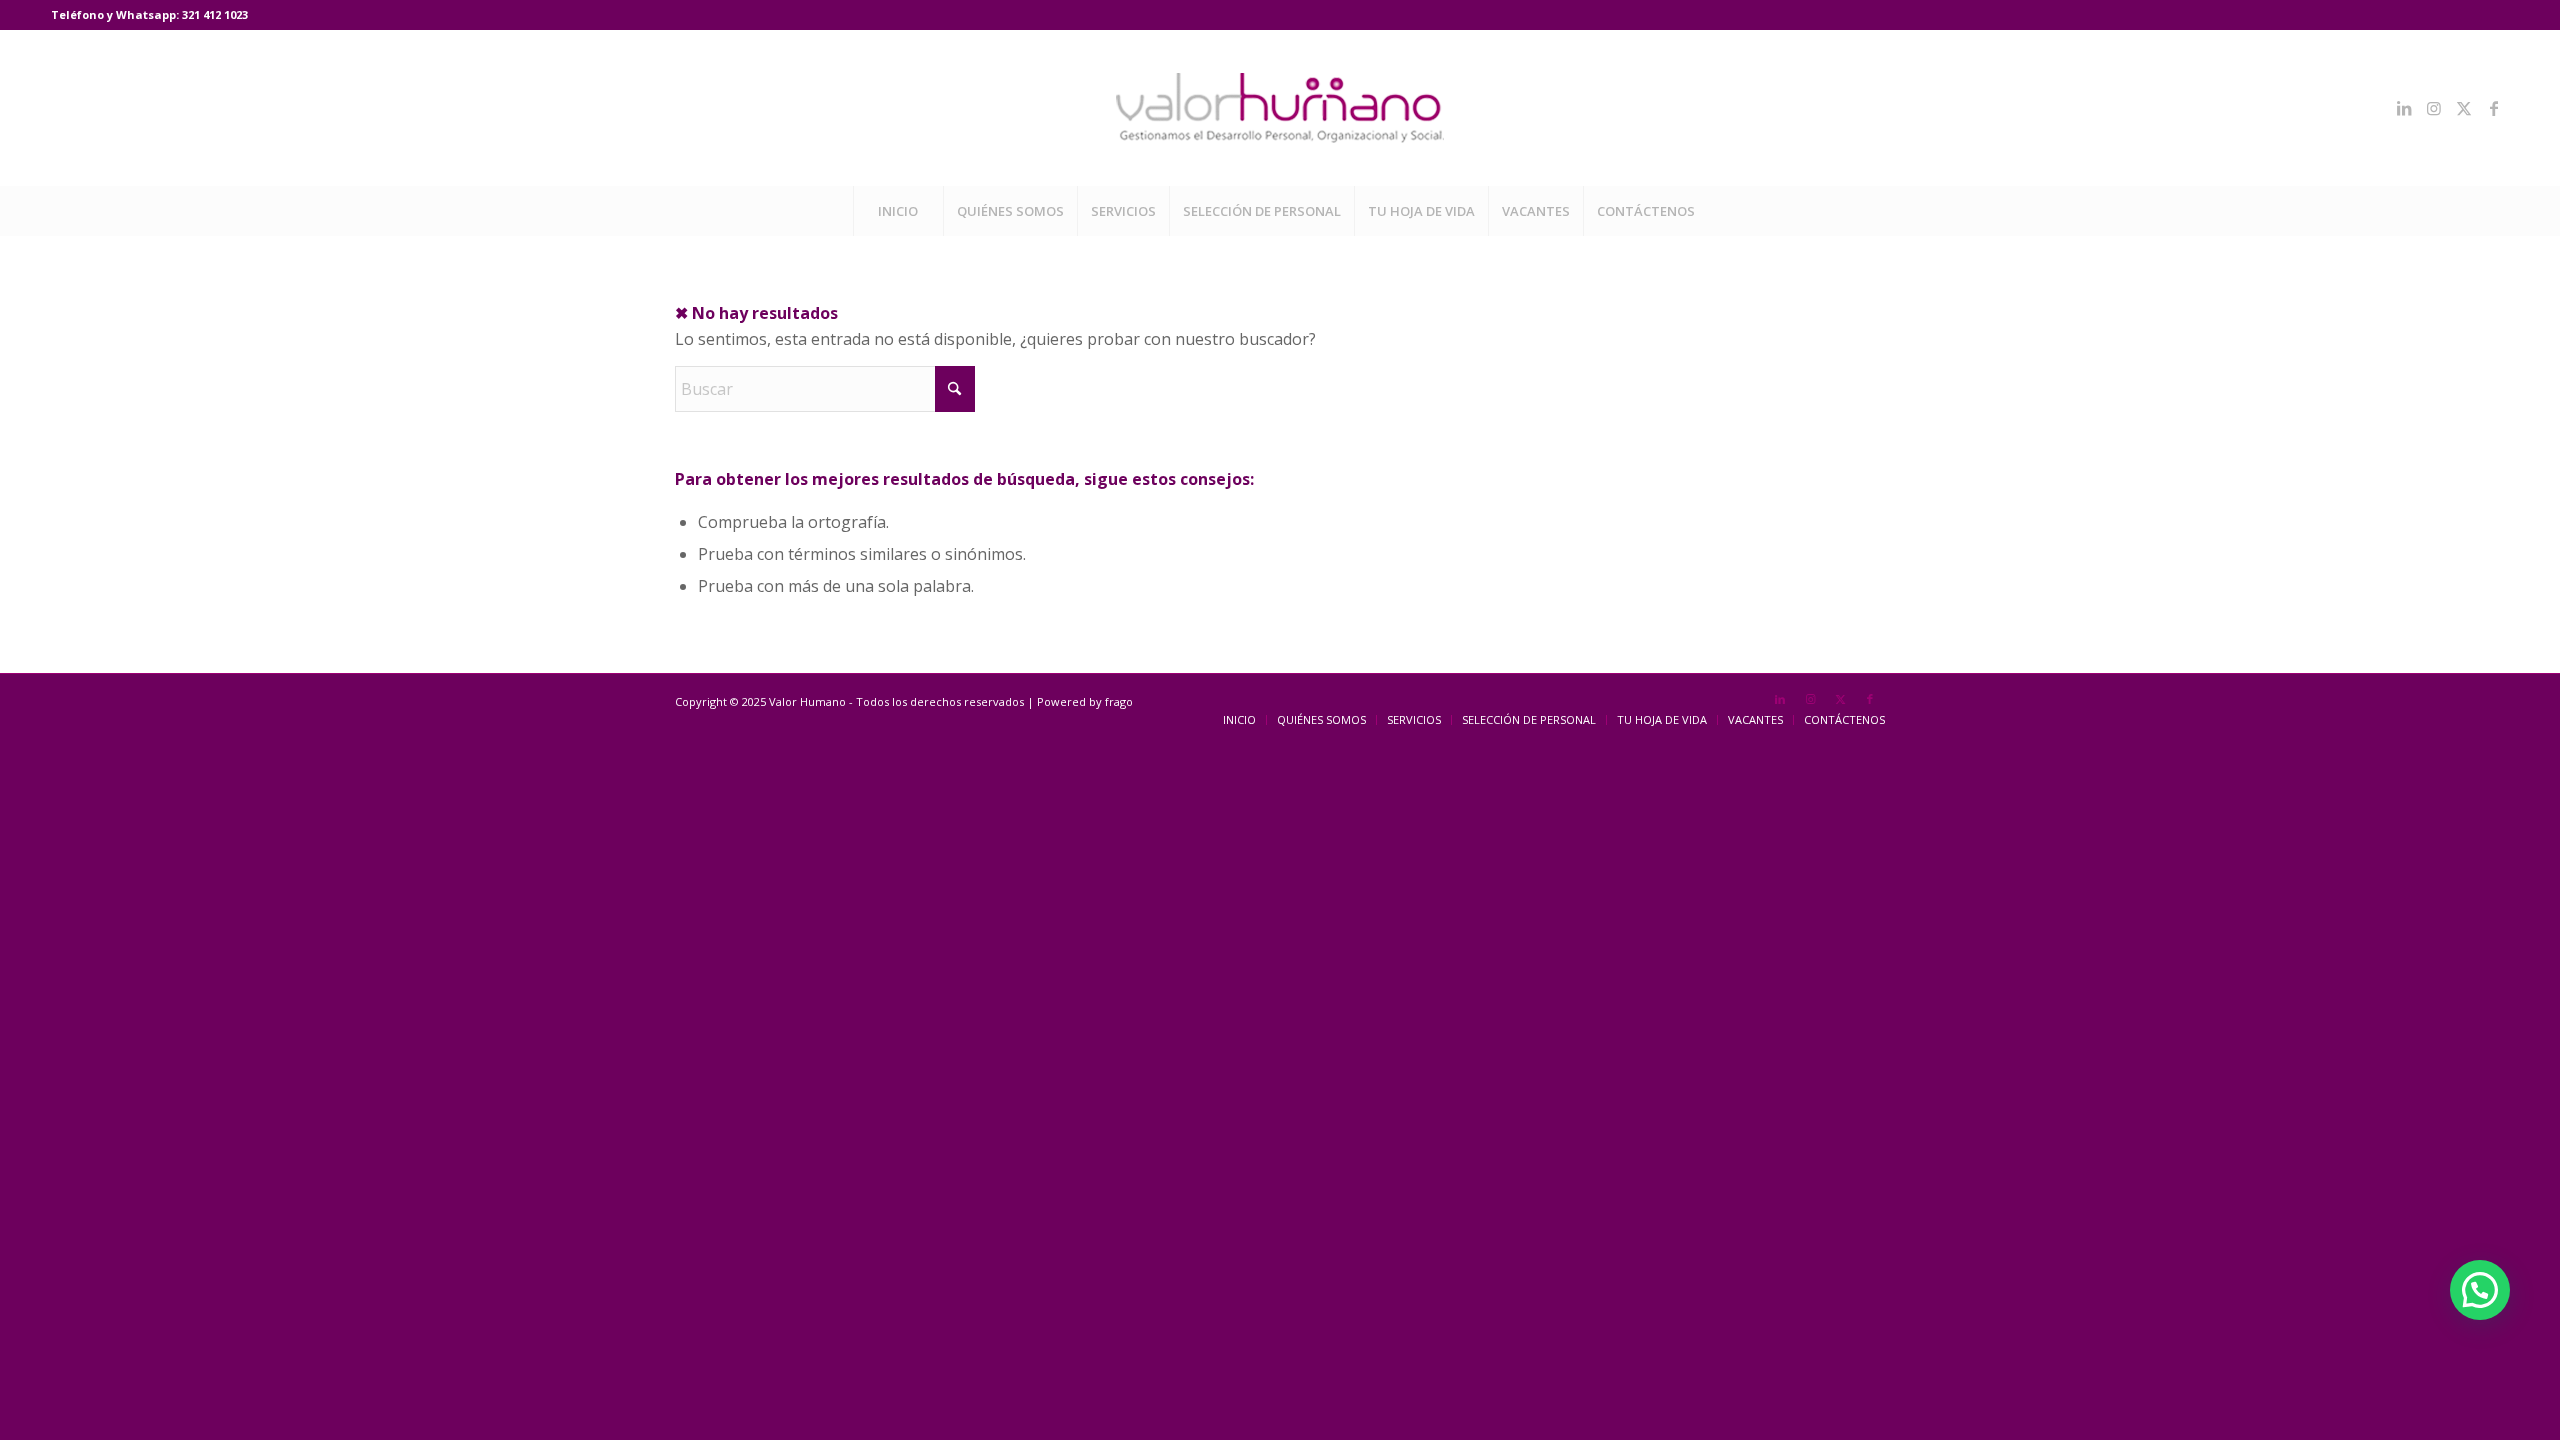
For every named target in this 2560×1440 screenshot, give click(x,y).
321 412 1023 (215, 14)
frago (1119, 701)
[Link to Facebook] (2494, 108)
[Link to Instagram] (2434, 108)
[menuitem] (898, 211)
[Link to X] (2464, 108)
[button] (2480, 1290)
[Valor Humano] (1280, 108)
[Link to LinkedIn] (2404, 108)
